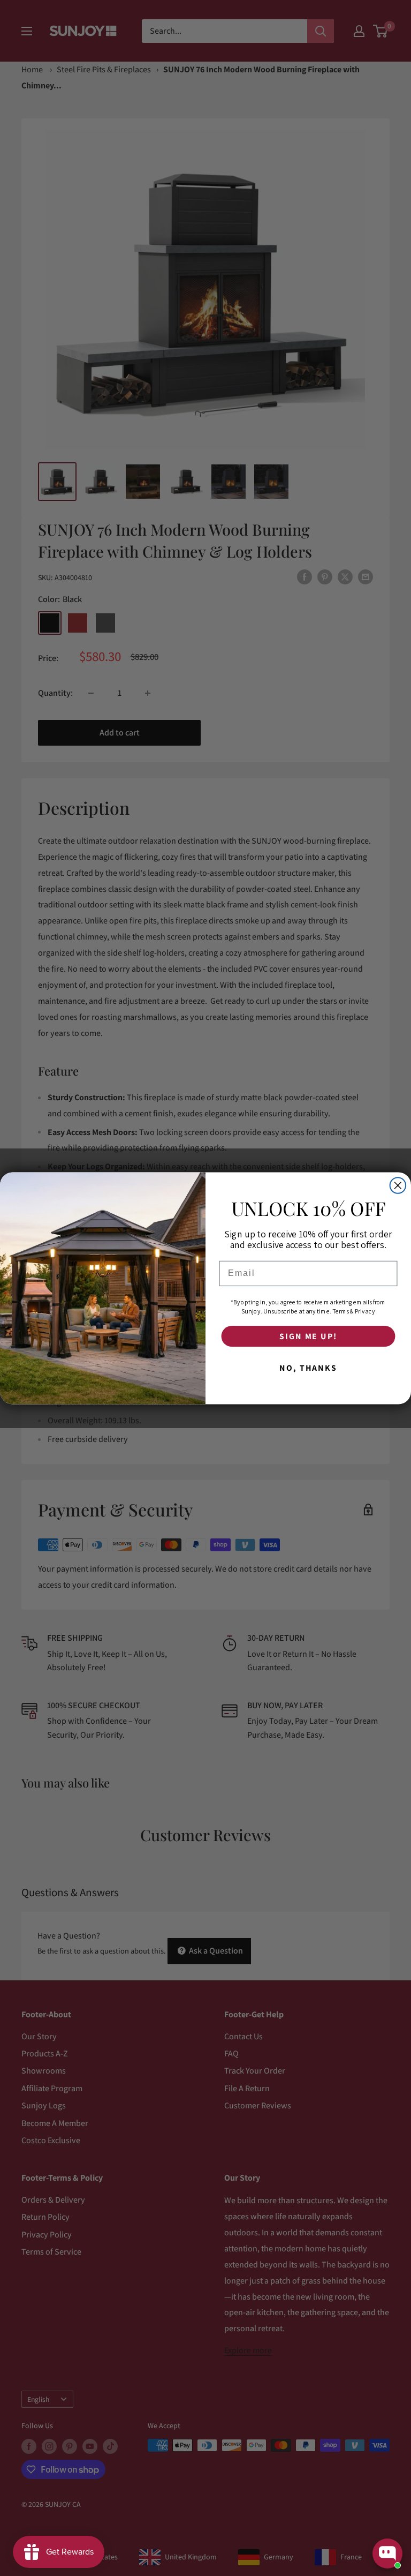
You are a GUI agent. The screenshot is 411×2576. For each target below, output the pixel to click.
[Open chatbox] (387, 2554)
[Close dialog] (398, 1185)
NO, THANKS (308, 1368)
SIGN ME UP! (308, 1336)
